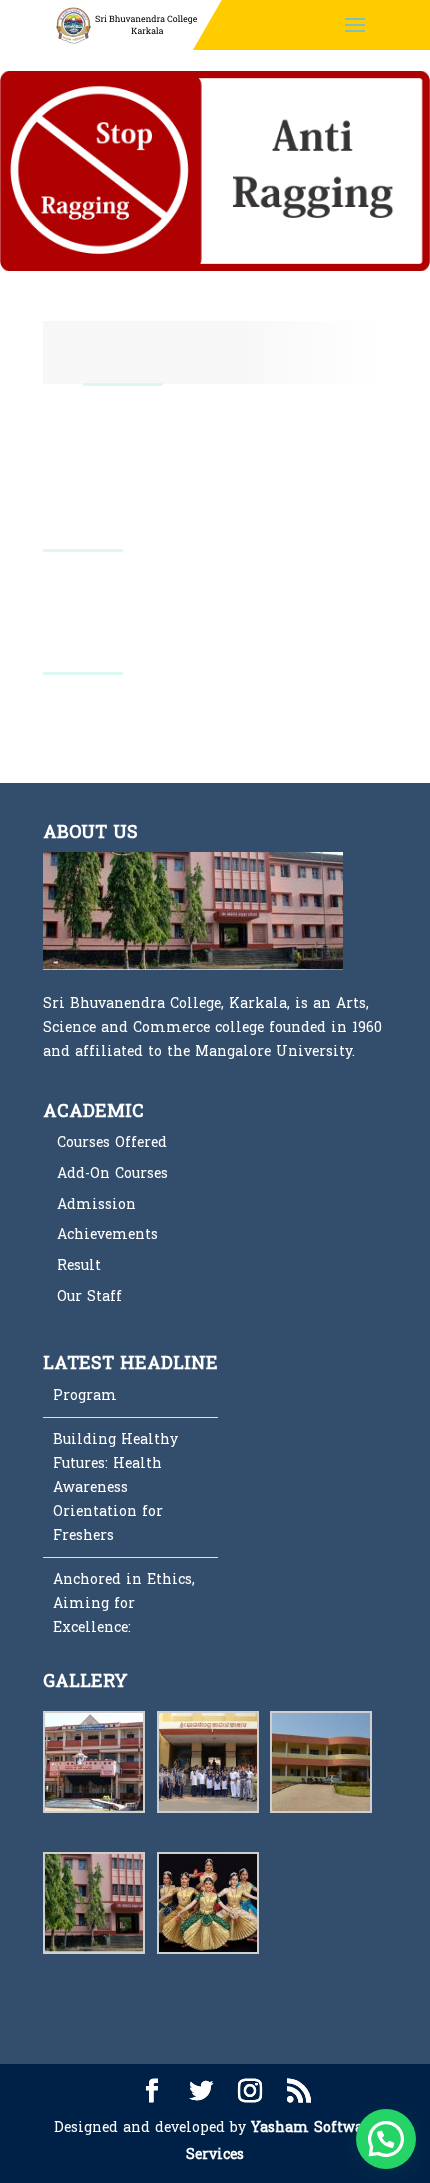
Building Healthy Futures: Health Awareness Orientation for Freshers (115, 1452)
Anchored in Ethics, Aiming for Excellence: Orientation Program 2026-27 (129, 1592)
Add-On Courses (112, 1173)
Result (79, 1265)
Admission (96, 1204)
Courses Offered (112, 1142)
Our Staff (89, 1296)
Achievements (107, 1234)
